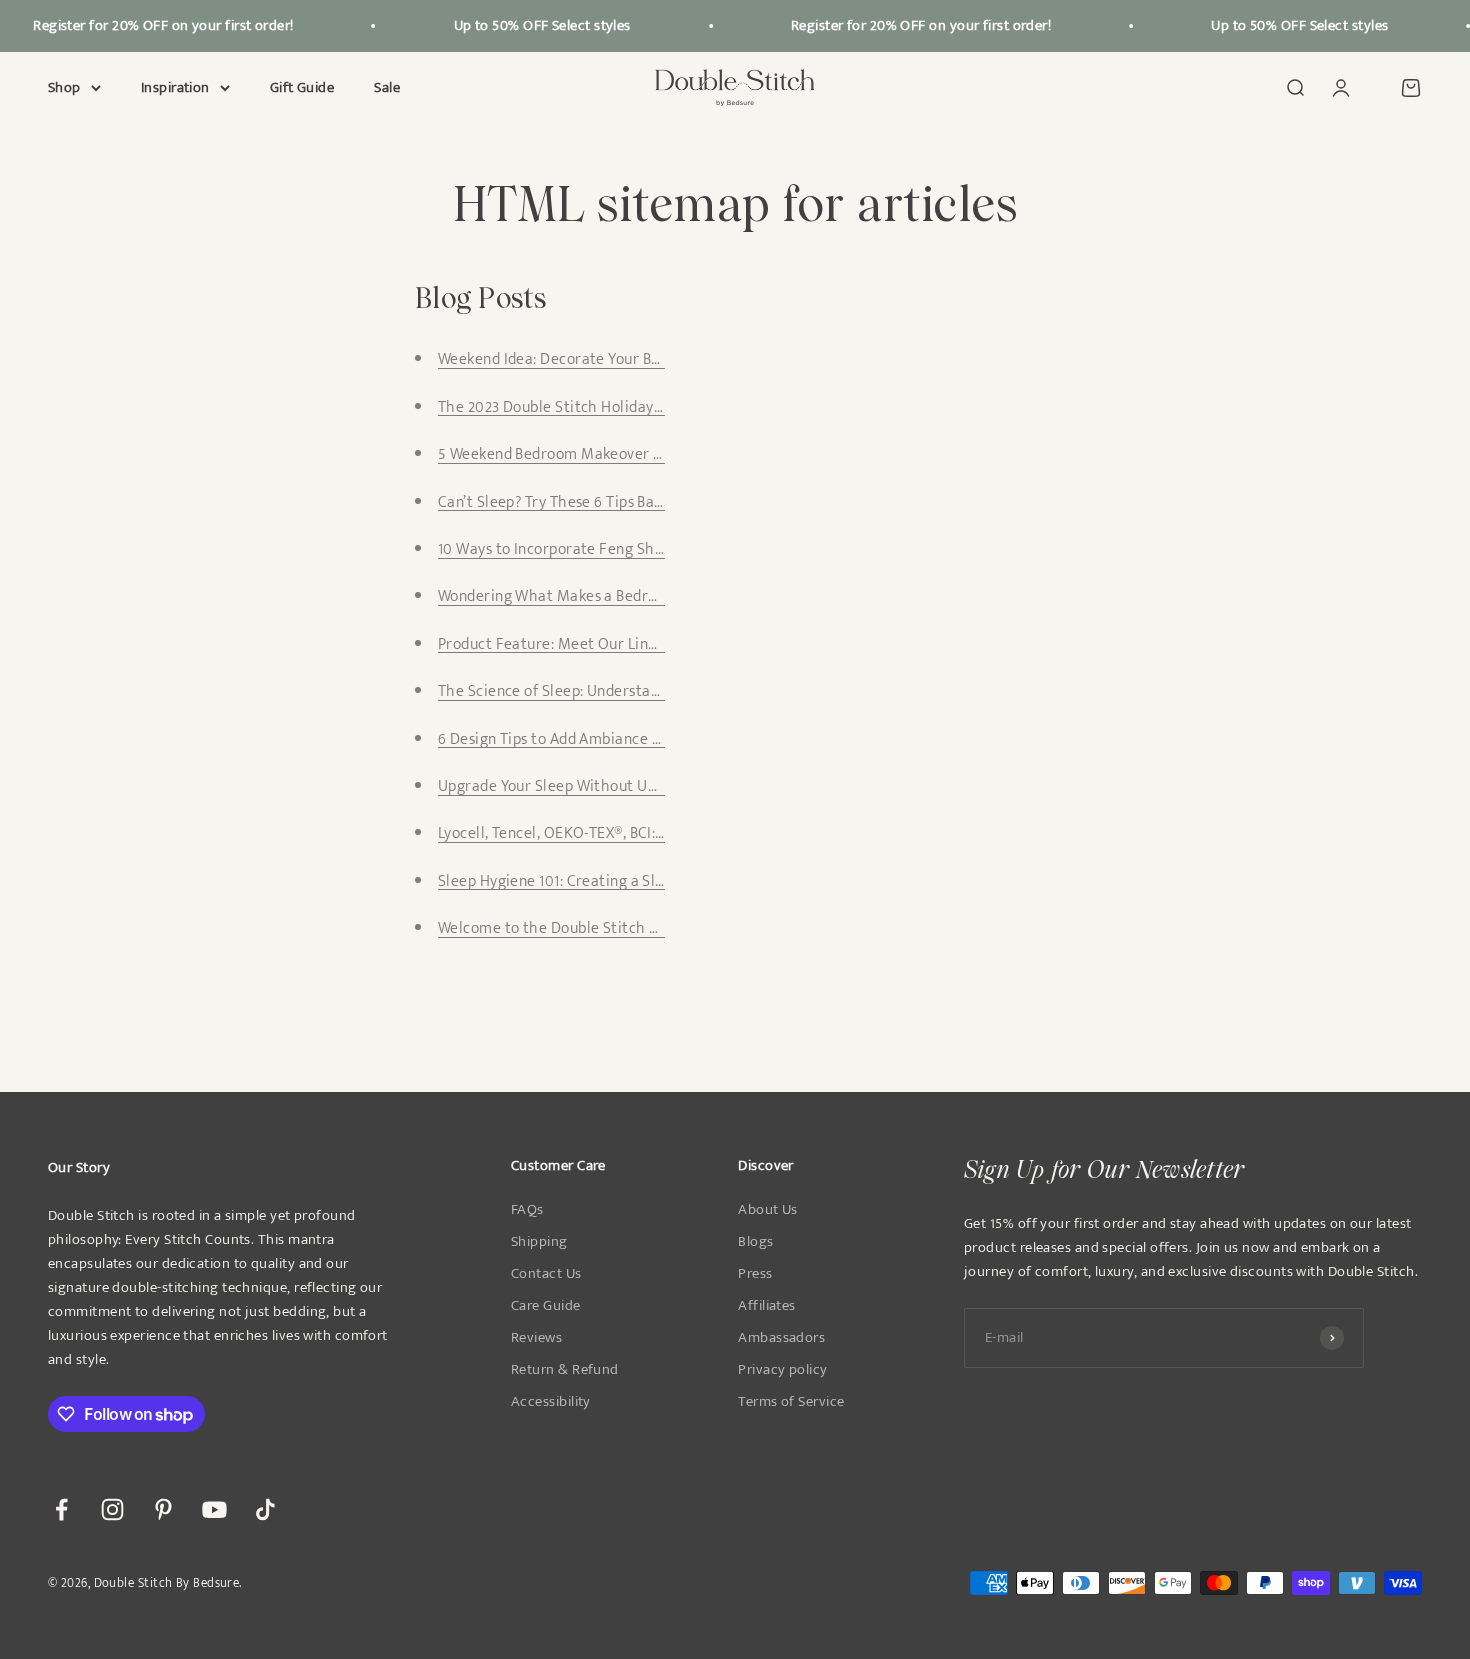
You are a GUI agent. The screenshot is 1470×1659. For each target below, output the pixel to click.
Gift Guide (302, 87)
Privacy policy (782, 1370)
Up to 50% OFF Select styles (531, 25)
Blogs (755, 1242)
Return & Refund (565, 1370)
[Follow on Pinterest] (163, 1509)
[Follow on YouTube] (214, 1509)
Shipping (539, 1242)
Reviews (536, 1338)
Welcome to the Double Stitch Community (583, 928)
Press (755, 1274)
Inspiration (175, 88)
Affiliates (767, 1306)
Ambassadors (781, 1338)
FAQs (527, 1210)
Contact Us (546, 1274)
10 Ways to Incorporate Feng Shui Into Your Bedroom (618, 549)
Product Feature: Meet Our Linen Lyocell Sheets (602, 644)
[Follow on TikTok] (265, 1509)
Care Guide (546, 1306)
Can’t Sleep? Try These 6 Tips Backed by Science (600, 502)
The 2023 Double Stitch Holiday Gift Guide (582, 407)
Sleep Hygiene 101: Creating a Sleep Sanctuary (596, 881)
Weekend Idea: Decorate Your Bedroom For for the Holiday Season (664, 359)
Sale (387, 87)
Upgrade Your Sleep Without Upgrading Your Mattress (624, 786)
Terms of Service (791, 1402)
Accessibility (551, 1402)
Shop (64, 88)
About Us (768, 1210)
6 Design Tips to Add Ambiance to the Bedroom (599, 739)
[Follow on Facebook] (61, 1509)
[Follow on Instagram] (112, 1509)
